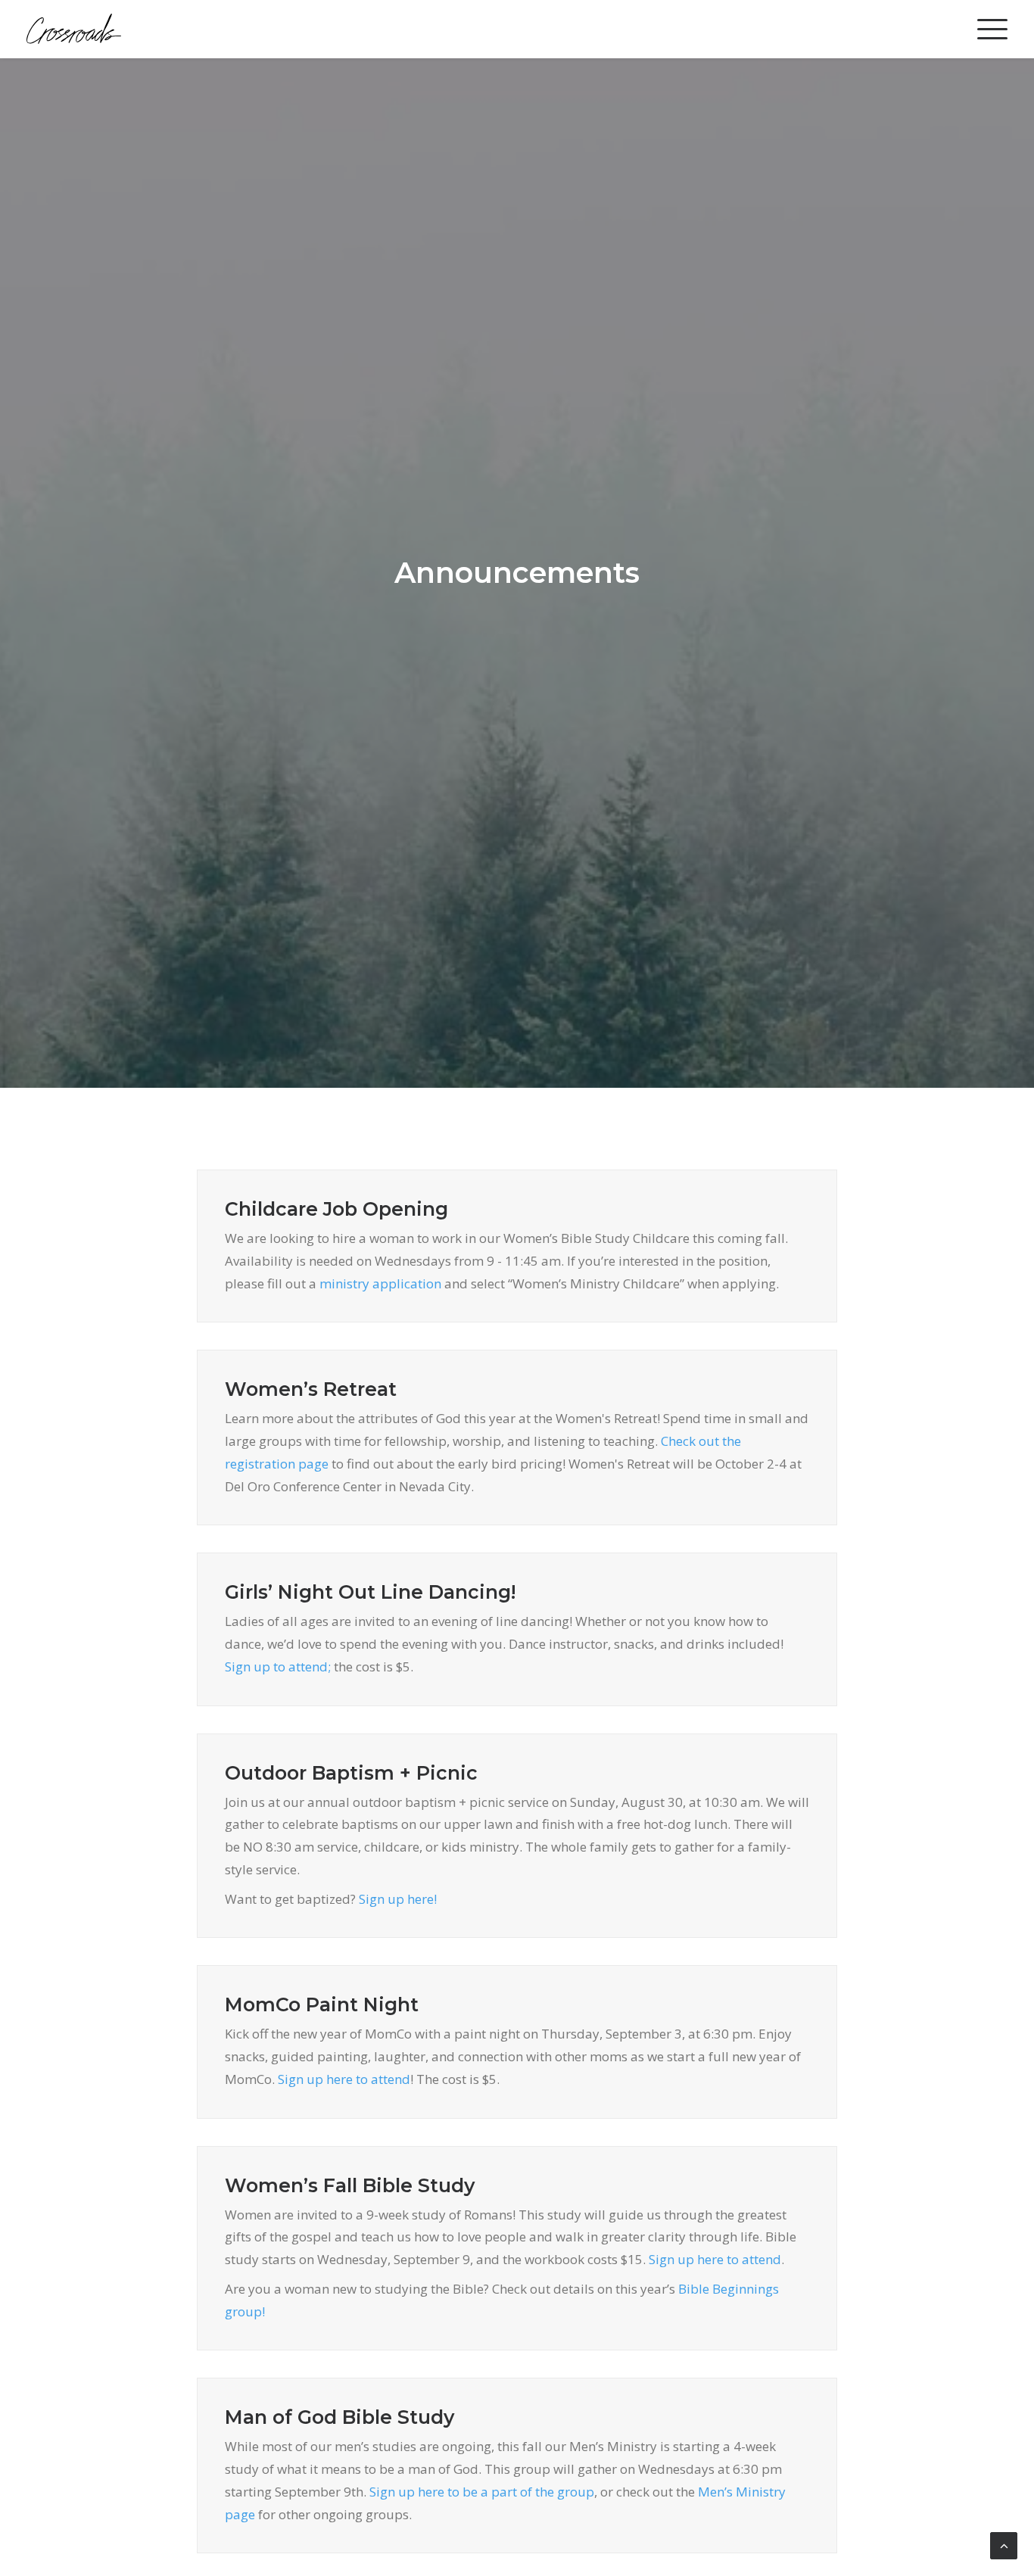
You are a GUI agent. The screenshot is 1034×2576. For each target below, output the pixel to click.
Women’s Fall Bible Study (350, 2185)
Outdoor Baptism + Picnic (351, 1773)
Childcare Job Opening (336, 1209)
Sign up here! (398, 1899)
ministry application (380, 1283)
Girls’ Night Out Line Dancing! (370, 1592)
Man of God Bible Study (339, 2417)
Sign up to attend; (278, 1666)
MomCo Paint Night (322, 2004)
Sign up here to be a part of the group (482, 2492)
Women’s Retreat (311, 1389)
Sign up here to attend (344, 2079)
